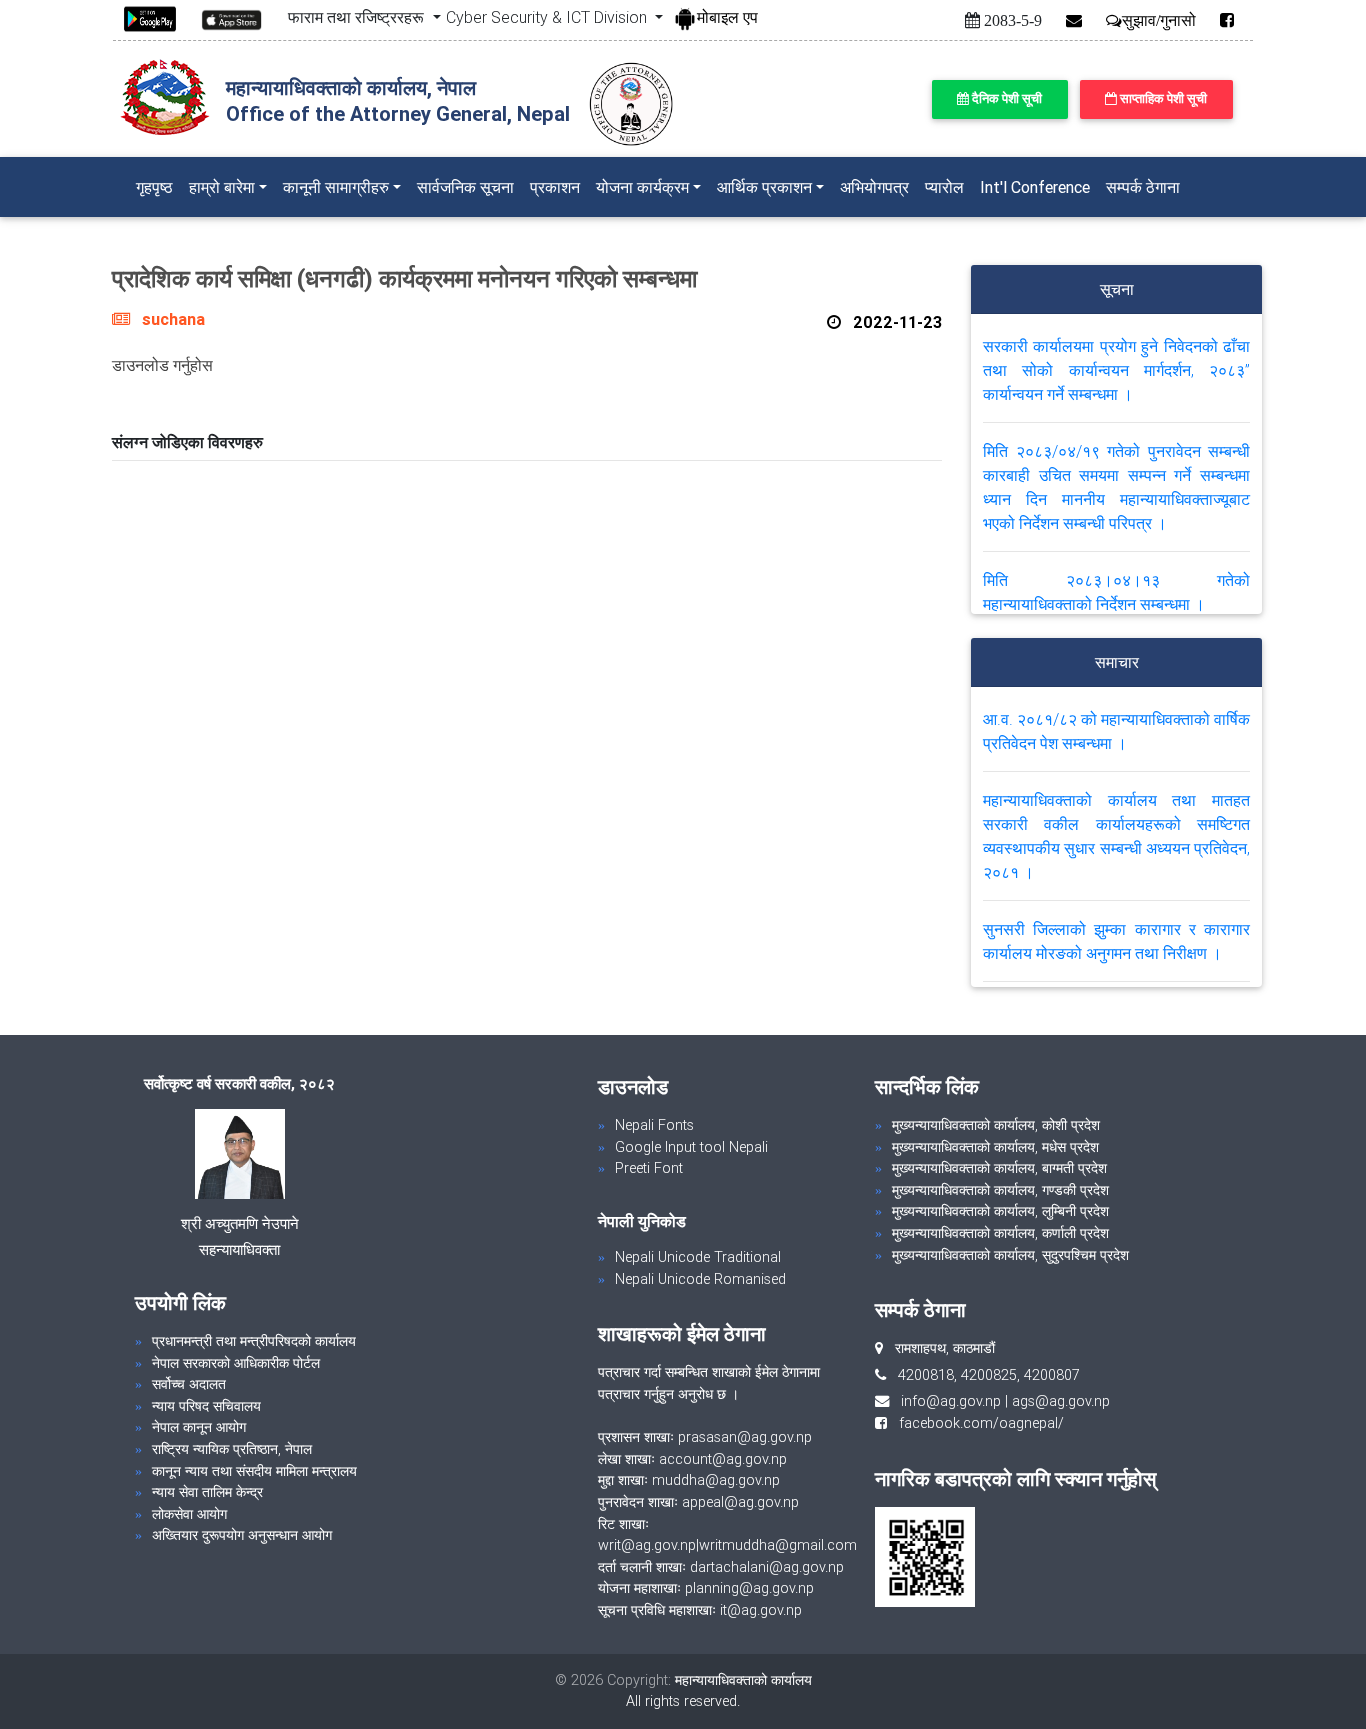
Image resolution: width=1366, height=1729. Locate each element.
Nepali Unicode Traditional (698, 1257)
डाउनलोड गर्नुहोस (162, 365)
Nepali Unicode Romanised (700, 1279)
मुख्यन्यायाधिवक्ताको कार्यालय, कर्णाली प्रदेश (1000, 1233)
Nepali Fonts (654, 1125)
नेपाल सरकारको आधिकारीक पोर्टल (236, 1363)
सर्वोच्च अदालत (189, 1384)
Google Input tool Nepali (691, 1147)
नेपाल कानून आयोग (199, 1427)
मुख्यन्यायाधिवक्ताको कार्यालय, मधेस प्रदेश (995, 1147)
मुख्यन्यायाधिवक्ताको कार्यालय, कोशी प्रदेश (996, 1125)
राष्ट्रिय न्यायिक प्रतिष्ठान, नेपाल (232, 1449)
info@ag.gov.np (951, 1401)
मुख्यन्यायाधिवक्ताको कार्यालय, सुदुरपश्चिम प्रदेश (1010, 1255)
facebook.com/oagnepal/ (975, 1423)
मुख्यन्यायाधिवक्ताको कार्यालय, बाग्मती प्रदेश (999, 1168)
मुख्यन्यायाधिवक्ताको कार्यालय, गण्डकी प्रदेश (1000, 1190)
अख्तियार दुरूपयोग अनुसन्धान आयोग (242, 1535)
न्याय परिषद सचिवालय (206, 1406)
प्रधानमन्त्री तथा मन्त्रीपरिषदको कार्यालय (254, 1341)
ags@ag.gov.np (1061, 1401)
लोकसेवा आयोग (189, 1514)
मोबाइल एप (727, 17)
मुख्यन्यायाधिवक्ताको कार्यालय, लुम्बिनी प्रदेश (1000, 1211)
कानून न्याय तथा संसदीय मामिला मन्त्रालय (254, 1471)
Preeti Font (649, 1168)
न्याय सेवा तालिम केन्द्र (207, 1492)
